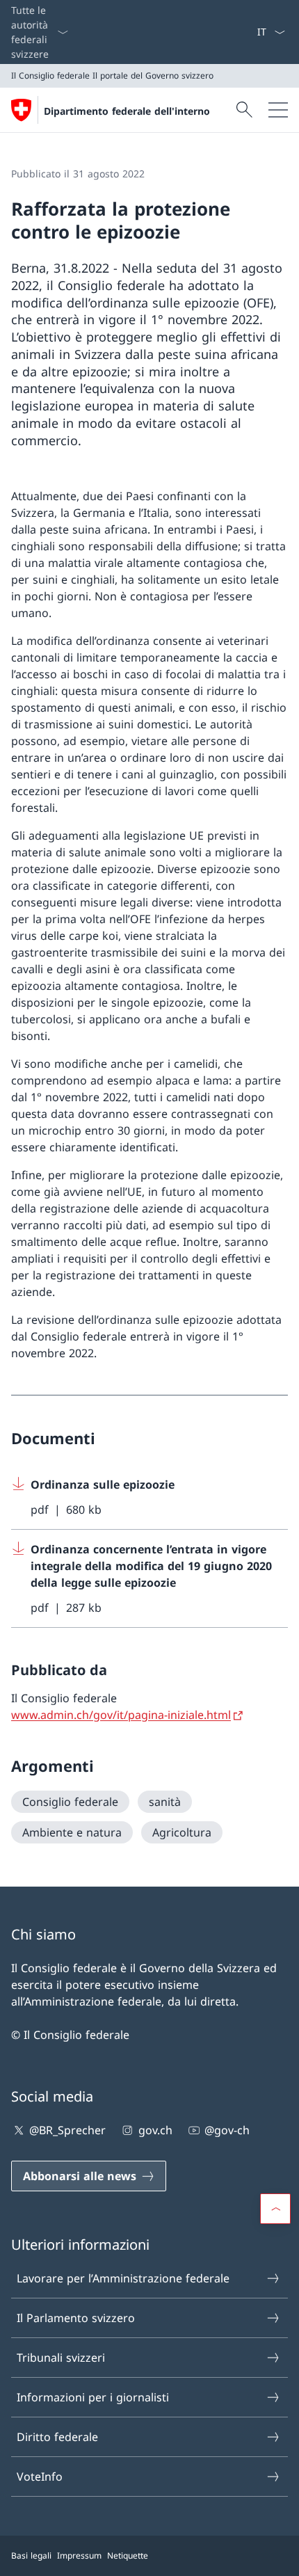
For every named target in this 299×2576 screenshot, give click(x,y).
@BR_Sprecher (67, 2130)
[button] (275, 2209)
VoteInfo (40, 2477)
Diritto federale (57, 2437)
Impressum (79, 2555)
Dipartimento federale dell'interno (127, 111)
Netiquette (128, 2555)
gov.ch (155, 2130)
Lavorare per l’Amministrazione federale (123, 2278)
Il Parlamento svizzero (76, 2318)
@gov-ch (227, 2130)
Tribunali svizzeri (61, 2358)
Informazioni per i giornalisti (93, 2397)
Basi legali (31, 2555)
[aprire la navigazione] (278, 110)
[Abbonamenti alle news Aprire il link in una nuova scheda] (251, 32)
